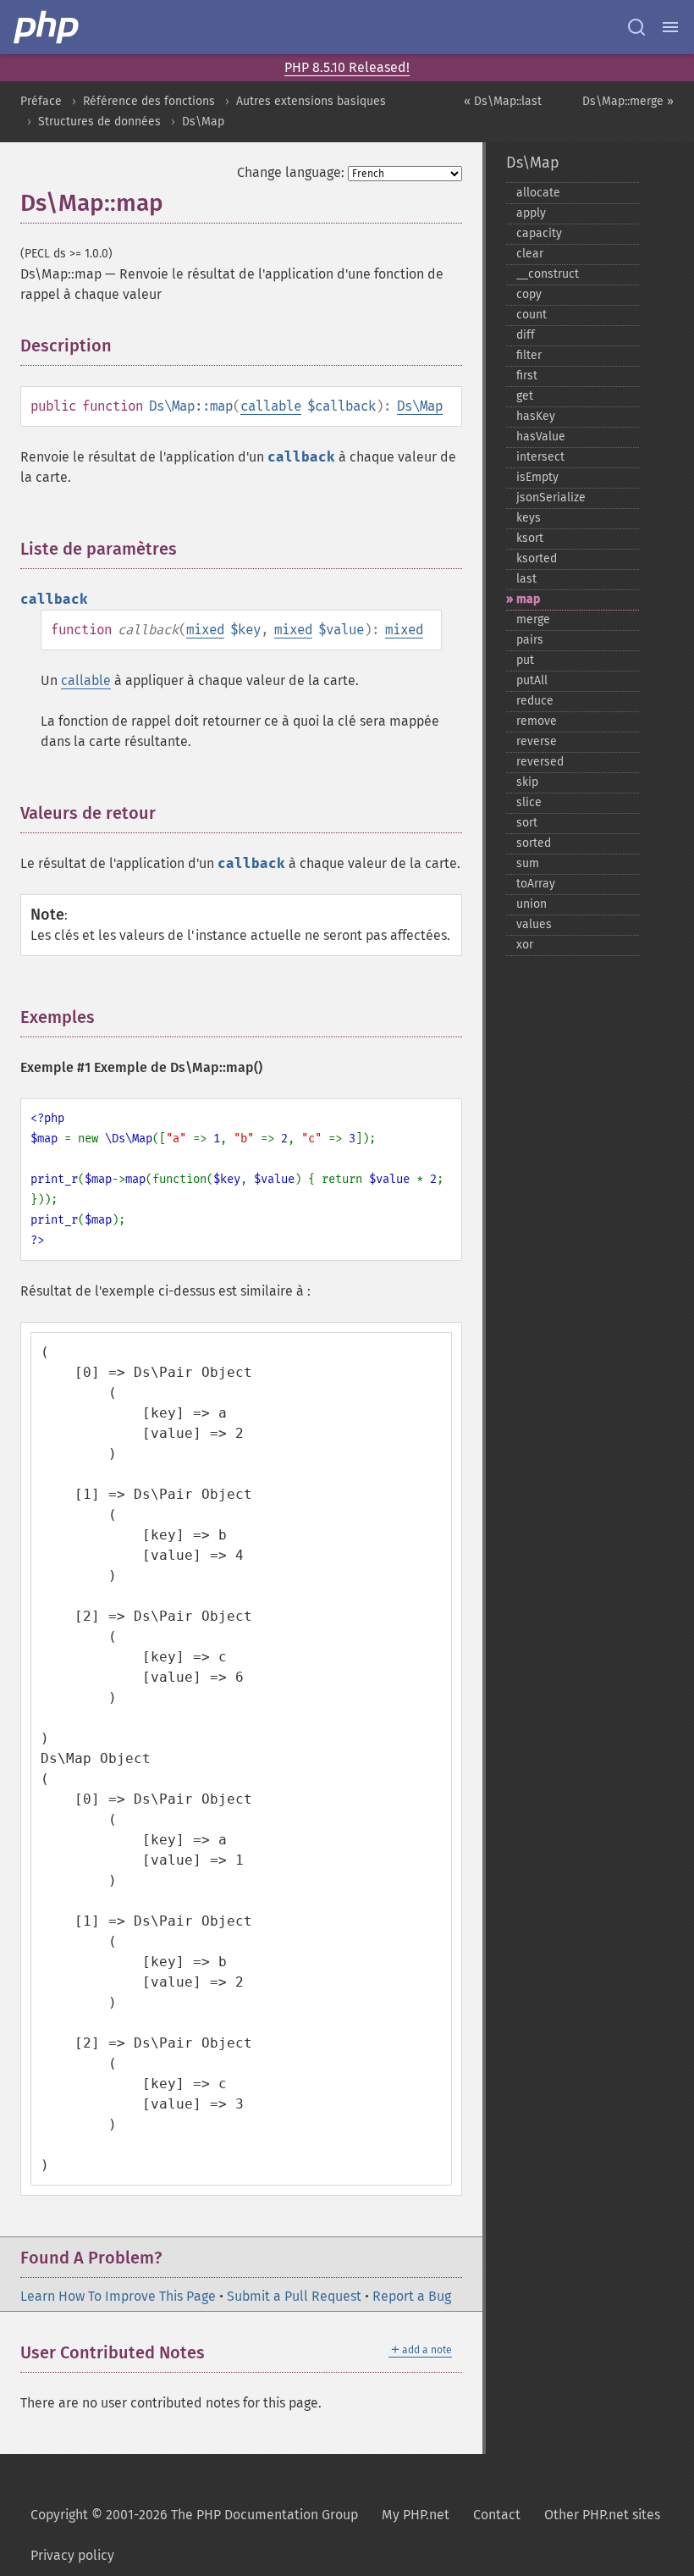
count (532, 315)
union (532, 904)
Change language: (291, 172)
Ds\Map (203, 122)
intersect (540, 457)
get (525, 396)
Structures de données (99, 122)
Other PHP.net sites (602, 2515)
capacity (539, 233)
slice (529, 802)
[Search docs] (636, 27)
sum (528, 863)
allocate (538, 193)
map (528, 599)
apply (531, 213)
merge (533, 619)
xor (525, 945)
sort (527, 823)
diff (526, 335)
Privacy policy (72, 2555)
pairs (530, 640)
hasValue (541, 437)
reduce (535, 701)
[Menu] (670, 27)
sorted (534, 843)
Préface (41, 101)
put (525, 660)
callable (271, 406)
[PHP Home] (47, 27)
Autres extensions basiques (311, 101)
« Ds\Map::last (503, 101)
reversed (540, 762)
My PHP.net (416, 2515)
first (527, 376)
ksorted (537, 558)
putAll (532, 680)
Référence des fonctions (149, 101)
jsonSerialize (551, 498)
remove (537, 721)
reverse (537, 741)
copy (529, 294)
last (526, 579)
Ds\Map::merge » (628, 101)
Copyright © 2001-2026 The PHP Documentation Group (194, 2515)
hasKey (536, 416)
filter (529, 355)
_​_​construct (548, 274)
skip (527, 782)
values (534, 924)
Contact (497, 2515)
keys (529, 518)
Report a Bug (412, 2296)
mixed (205, 630)
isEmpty (537, 477)
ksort (530, 538)
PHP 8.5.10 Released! (347, 67)
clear (530, 254)
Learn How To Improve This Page (118, 2296)
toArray (536, 884)
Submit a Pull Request (294, 2296)
